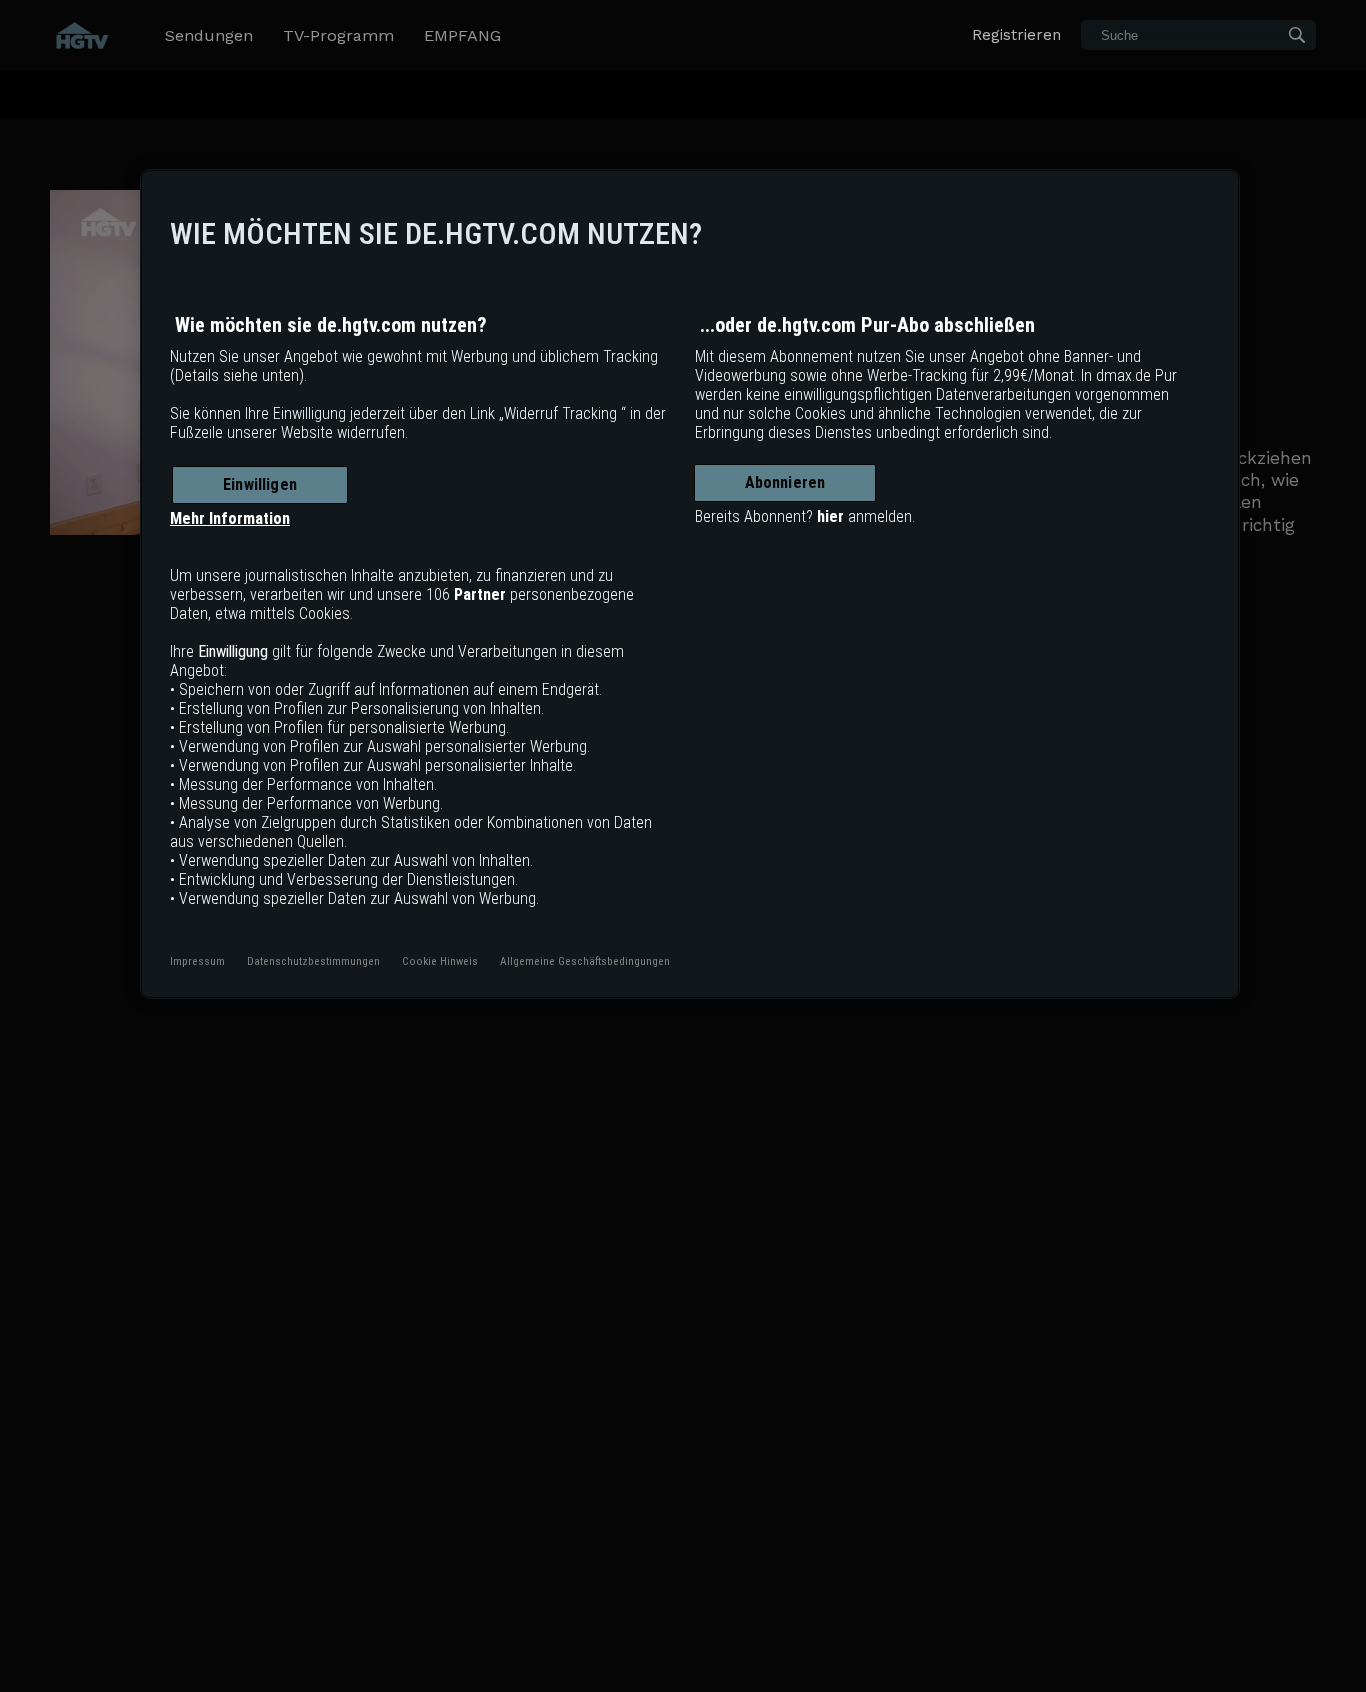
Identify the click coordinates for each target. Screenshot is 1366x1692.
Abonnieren (785, 482)
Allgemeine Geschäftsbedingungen (585, 961)
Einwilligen (260, 484)
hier (830, 516)
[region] (690, 584)
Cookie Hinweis (440, 961)
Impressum (197, 961)
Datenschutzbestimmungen (313, 961)
